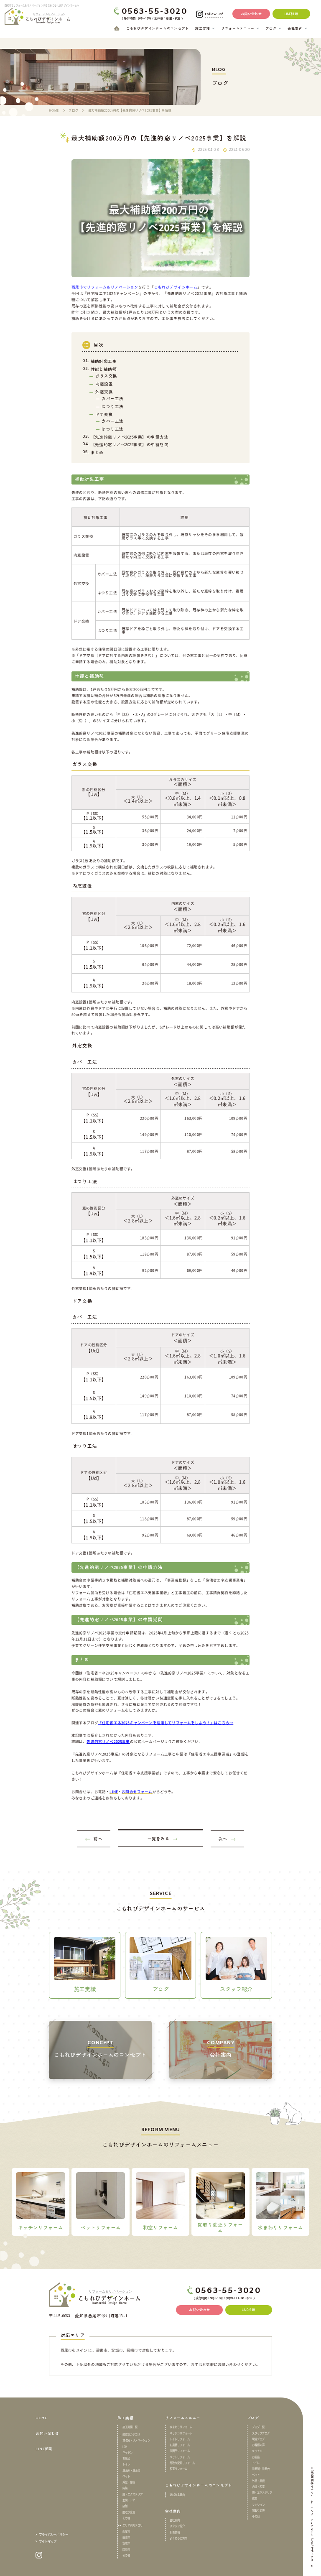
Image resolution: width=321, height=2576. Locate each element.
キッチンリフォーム (181, 2433)
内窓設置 (104, 384)
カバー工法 (112, 398)
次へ (223, 1839)
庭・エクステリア (132, 2494)
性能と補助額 (104, 369)
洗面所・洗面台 (131, 2471)
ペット (126, 2477)
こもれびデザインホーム (176, 287)
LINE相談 (44, 2449)
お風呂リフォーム (180, 2445)
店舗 (125, 2506)
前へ (98, 1839)
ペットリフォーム (180, 2457)
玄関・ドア (129, 2500)
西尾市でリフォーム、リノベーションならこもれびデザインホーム (312, 2522)
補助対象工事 (104, 361)
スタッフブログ (261, 2433)
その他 (126, 2518)
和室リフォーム (178, 2469)
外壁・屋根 (129, 2482)
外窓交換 (104, 392)
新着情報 (175, 2533)
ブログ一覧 (258, 2427)
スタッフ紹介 (177, 2526)
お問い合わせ (47, 2433)
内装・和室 (258, 2487)
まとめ (97, 452)
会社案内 (175, 2520)
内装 (125, 2488)
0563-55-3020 (154, 12)
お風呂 (126, 2459)
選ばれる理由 (177, 2495)
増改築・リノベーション (136, 2441)
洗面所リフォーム (180, 2451)
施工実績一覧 (130, 2427)
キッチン (127, 2453)
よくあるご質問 (178, 2538)
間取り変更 (129, 2512)
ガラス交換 (106, 376)
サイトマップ (48, 2541)
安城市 (126, 2543)
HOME (41, 2418)
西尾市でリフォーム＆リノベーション (105, 287)
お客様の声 (258, 2445)
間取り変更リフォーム (182, 2463)
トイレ (126, 2464)
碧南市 (126, 2538)
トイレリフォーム (180, 2439)
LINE (114, 1791)
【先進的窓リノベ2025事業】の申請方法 (130, 437)
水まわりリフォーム (181, 2427)
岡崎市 (126, 2550)
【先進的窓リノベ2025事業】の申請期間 (130, 444)
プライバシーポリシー (53, 2534)
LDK (125, 2447)
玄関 (255, 2499)
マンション (258, 2505)
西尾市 (126, 2532)
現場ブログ (258, 2439)
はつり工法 (112, 406)
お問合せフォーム (137, 1791)
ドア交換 (104, 414)
